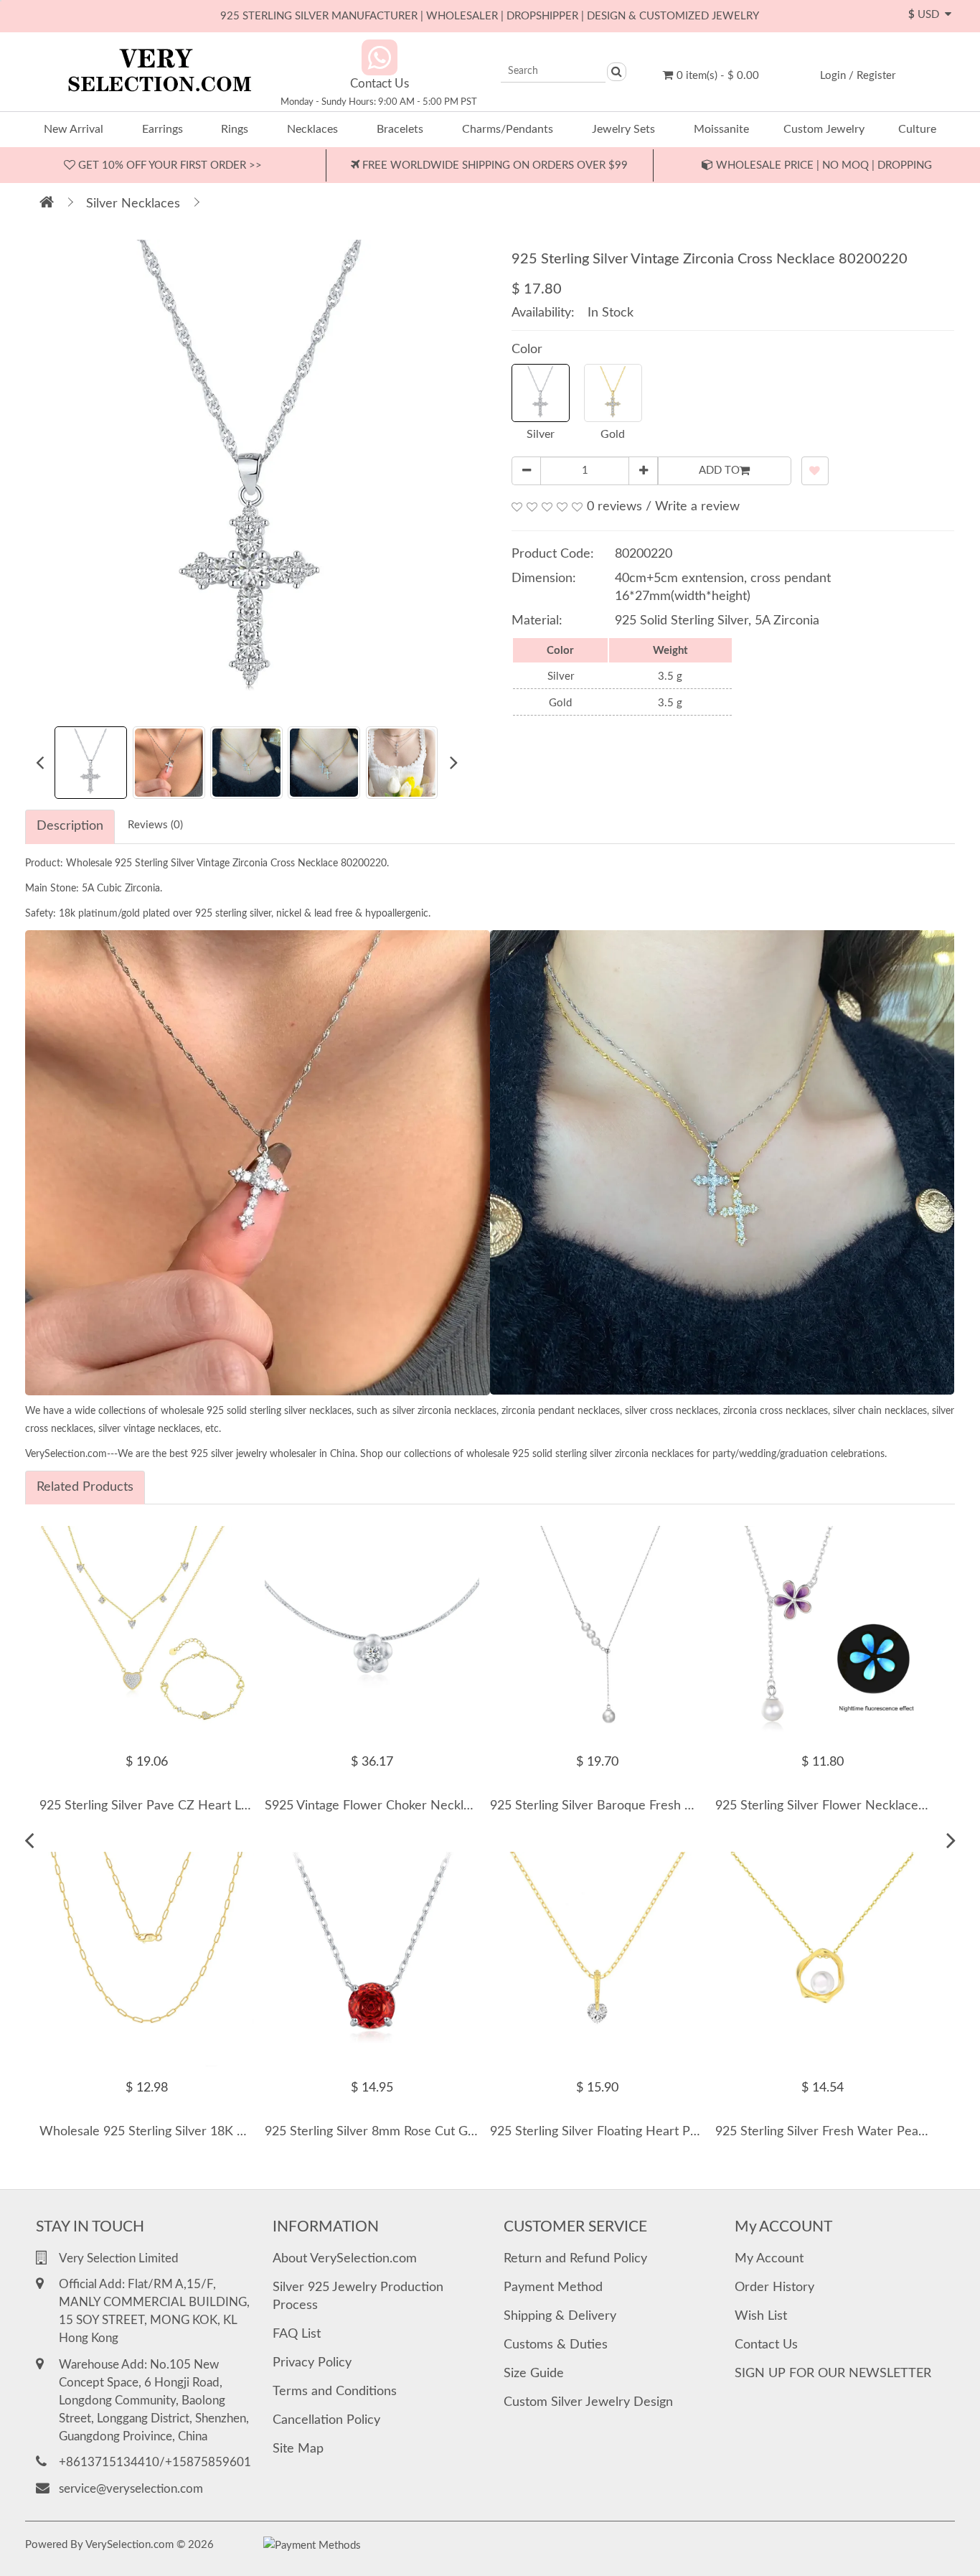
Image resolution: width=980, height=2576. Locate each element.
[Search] (617, 72)
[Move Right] (951, 1841)
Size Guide (534, 2374)
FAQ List (297, 2334)
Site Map (298, 2449)
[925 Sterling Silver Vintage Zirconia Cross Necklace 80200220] (252, 475)
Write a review (697, 507)
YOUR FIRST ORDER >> (169, 165)
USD (927, 15)
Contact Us (766, 2345)
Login (833, 76)
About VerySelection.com (345, 2259)
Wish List (761, 2316)
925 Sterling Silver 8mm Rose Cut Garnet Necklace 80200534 (440, 2132)
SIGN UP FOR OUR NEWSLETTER (833, 2374)
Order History (774, 2287)
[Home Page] (47, 204)
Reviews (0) (155, 825)
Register (876, 76)
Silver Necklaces (133, 204)
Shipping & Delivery (560, 2316)
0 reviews (614, 507)
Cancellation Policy (326, 2420)
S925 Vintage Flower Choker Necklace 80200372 (405, 1806)
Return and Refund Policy (575, 2259)
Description (70, 826)
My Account (769, 2259)
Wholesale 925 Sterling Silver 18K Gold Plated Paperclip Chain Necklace (246, 2132)
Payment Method (553, 2287)
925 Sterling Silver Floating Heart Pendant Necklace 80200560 (669, 2132)
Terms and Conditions (335, 2392)
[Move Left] (29, 1841)
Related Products (85, 1487)
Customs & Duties (556, 2345)
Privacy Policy (312, 2363)
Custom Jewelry (824, 129)
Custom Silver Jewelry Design (588, 2402)
